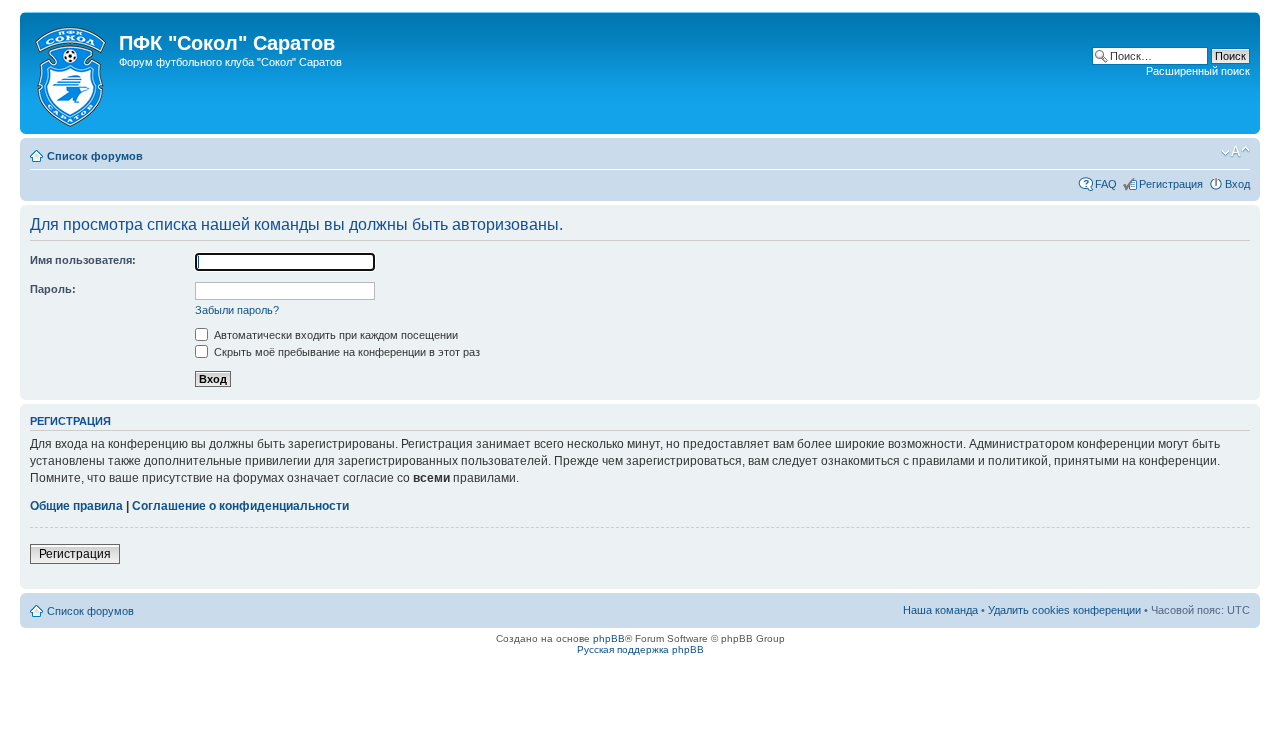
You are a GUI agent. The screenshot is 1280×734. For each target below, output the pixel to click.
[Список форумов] (72, 73)
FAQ (1106, 184)
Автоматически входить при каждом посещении (334, 335)
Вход (1237, 184)
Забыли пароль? (237, 310)
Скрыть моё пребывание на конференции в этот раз (345, 352)
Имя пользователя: (83, 260)
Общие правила (76, 506)
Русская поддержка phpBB (640, 649)
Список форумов (95, 156)
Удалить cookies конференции (1064, 610)
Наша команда (940, 610)
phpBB (609, 638)
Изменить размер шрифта (1235, 152)
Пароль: (53, 289)
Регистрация (1171, 184)
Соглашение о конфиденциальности (240, 506)
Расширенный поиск (1198, 71)
